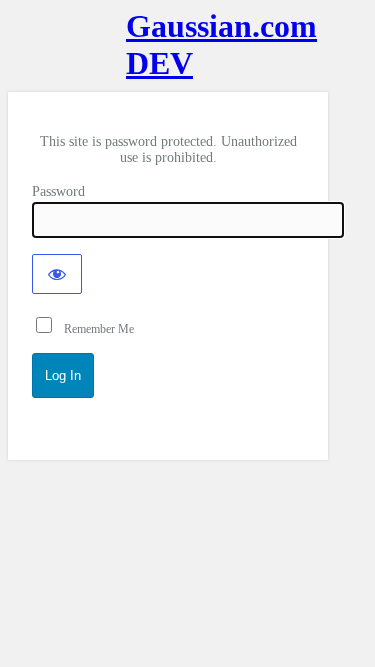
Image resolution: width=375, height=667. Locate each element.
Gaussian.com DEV (168, 44)
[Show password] (57, 274)
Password (58, 191)
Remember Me (94, 329)
